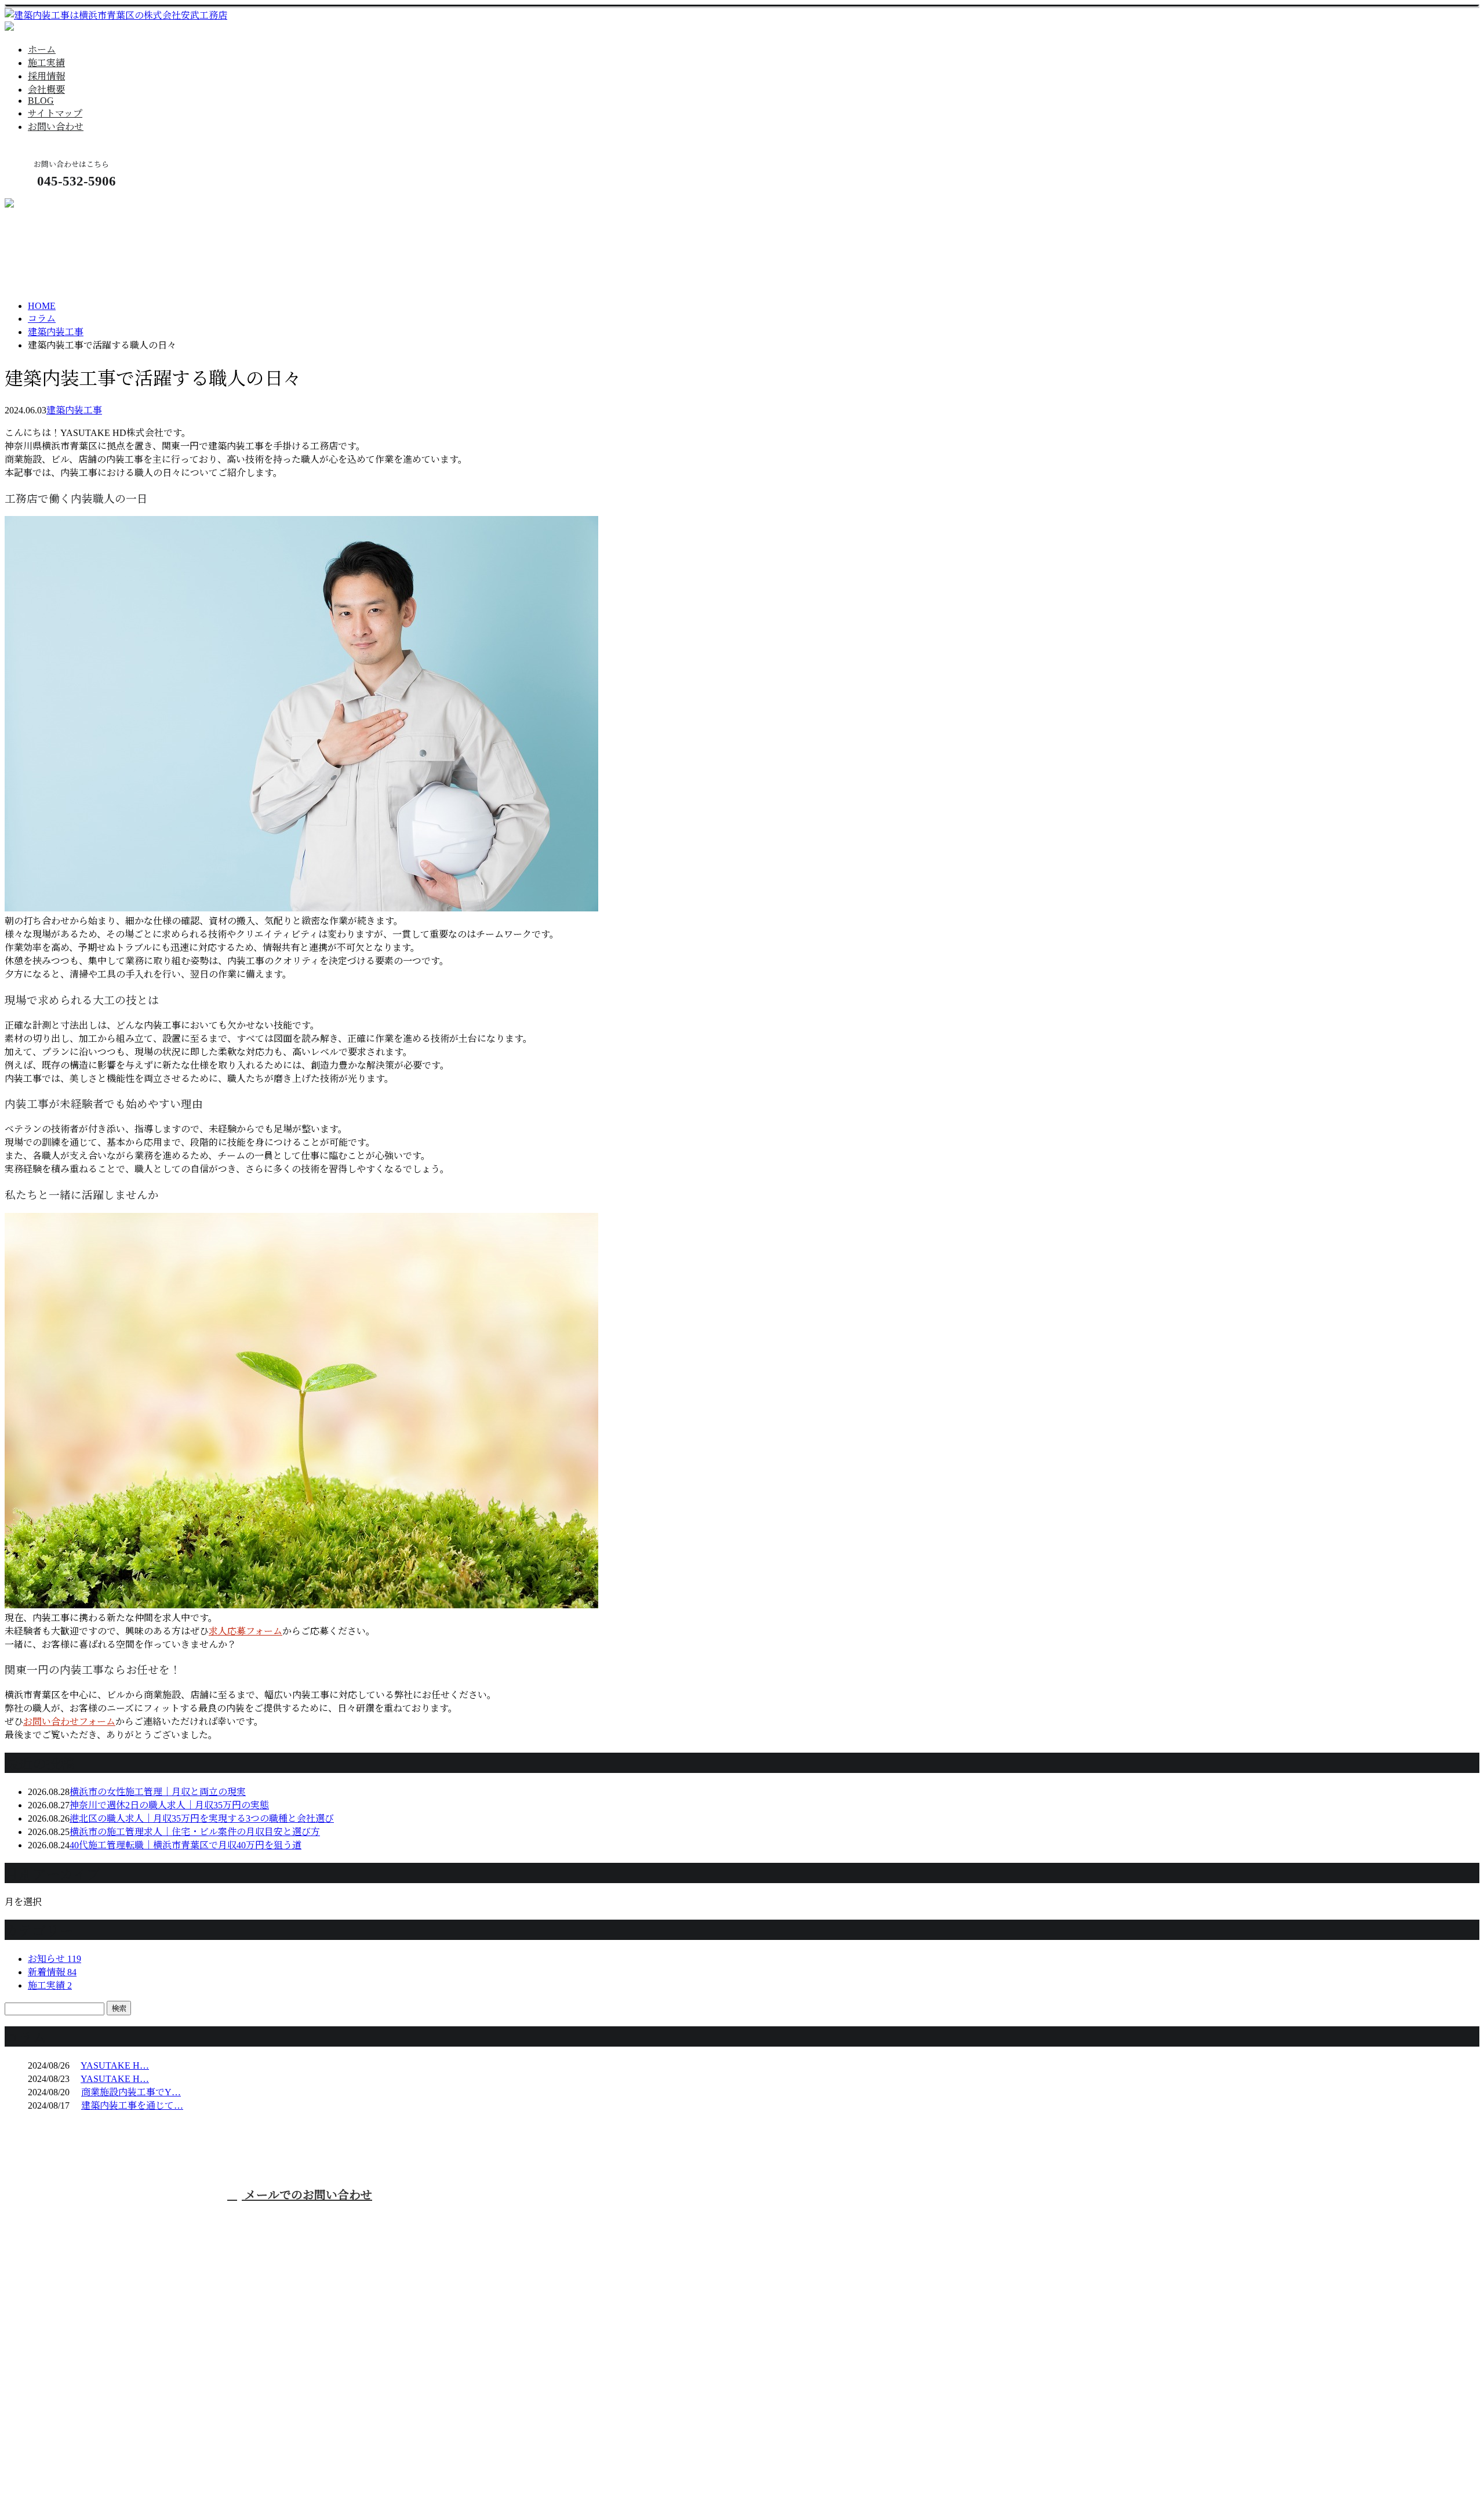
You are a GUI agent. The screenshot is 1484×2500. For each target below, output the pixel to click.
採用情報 (46, 76)
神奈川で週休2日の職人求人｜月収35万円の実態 (169, 1805)
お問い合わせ (56, 127)
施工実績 (46, 63)
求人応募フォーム (245, 1631)
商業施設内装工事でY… (131, 2092)
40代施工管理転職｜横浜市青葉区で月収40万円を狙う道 (185, 1845)
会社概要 (46, 90)
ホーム (42, 50)
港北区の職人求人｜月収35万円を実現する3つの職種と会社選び (202, 1818)
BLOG (41, 101)
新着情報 (52, 1972)
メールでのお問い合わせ (307, 2195)
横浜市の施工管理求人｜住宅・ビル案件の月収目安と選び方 (195, 1832)
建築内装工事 (56, 332)
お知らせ (54, 1959)
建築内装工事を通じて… (132, 2105)
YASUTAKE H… (115, 2065)
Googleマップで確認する (59, 2401)
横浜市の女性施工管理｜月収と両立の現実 (158, 1792)
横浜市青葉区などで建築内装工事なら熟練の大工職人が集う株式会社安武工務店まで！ (648, 2218)
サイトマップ (55, 113)
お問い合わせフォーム (69, 1722)
